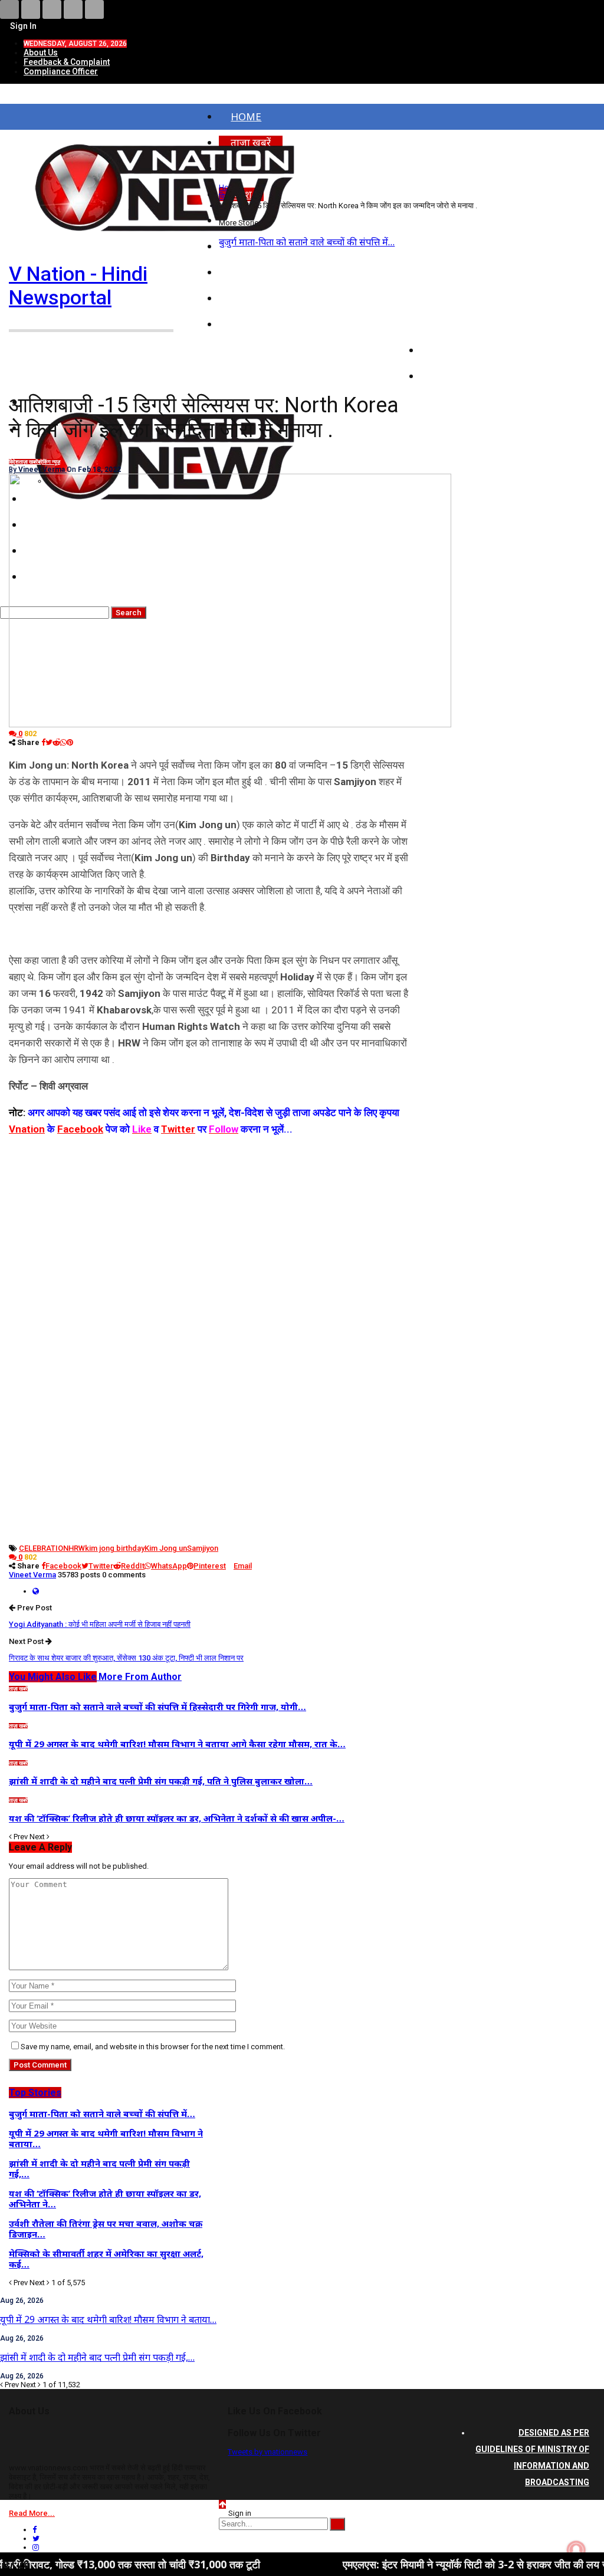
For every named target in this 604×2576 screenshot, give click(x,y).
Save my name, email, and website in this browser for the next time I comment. (153, 2047)
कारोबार (448, 350)
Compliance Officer (61, 71)
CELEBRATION (44, 1548)
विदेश (14, 462)
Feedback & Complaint (67, 62)
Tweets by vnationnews (267, 2452)
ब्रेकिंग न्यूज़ (49, 462)
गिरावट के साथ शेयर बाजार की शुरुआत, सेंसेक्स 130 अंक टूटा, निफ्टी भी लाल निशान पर (126, 1658)
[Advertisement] (210, 1220)
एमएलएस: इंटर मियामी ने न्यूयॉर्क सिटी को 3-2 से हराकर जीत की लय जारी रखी (419, 2564)
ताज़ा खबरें (28, 462)
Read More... (32, 2513)
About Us (41, 52)
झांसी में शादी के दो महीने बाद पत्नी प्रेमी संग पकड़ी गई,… (97, 2357)
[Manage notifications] (576, 2550)
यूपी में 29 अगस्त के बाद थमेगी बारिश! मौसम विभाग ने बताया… (108, 2319)
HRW (77, 1548)
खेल (440, 376)
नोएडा (242, 272)
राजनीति (449, 324)
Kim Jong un (166, 1548)
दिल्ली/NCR (254, 298)
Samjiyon (203, 1548)
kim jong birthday (115, 1548)
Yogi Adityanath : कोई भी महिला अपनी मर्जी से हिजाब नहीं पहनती (100, 1624)
